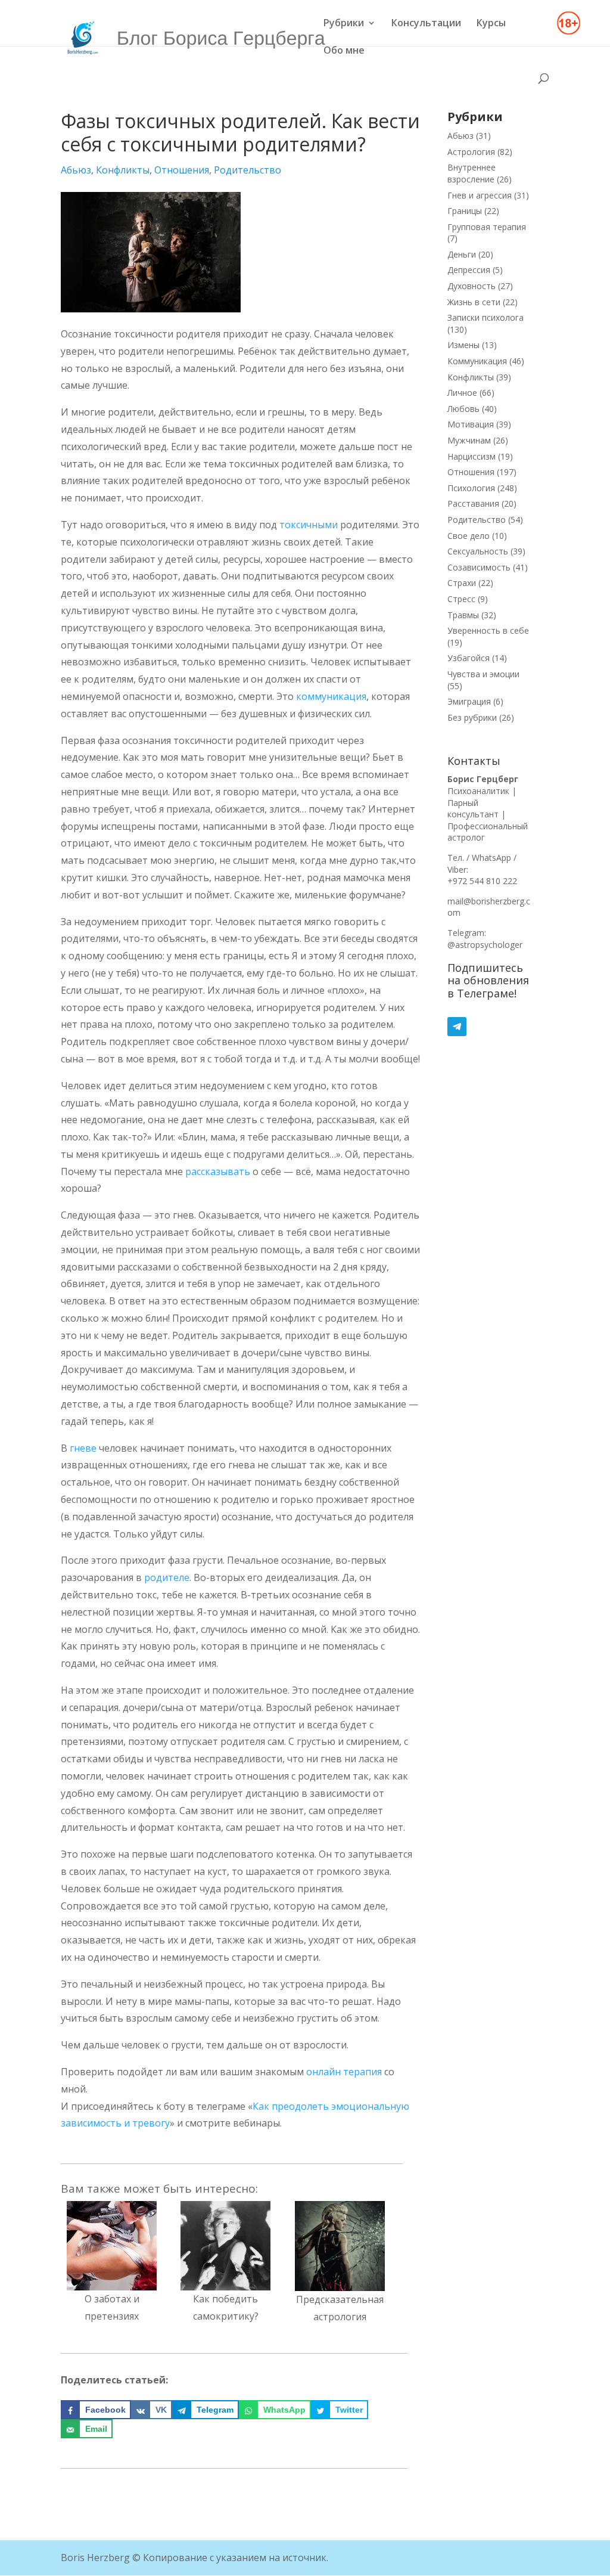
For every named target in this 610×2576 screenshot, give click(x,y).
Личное (462, 393)
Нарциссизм (471, 456)
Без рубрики (472, 717)
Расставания (473, 503)
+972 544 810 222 (482, 881)
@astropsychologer (485, 945)
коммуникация (331, 696)
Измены (463, 345)
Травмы (463, 615)
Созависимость (479, 567)
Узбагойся (469, 658)
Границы (465, 211)
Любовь (463, 409)
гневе (83, 1448)
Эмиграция (469, 701)
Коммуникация (477, 361)
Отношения (182, 170)
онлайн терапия (344, 2072)
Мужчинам (469, 440)
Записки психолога (485, 317)
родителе (167, 1577)
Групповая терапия (487, 227)
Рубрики (344, 24)
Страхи (462, 583)
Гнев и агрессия (480, 195)
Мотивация (471, 424)
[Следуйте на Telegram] (489, 1027)
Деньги (462, 254)
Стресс (461, 599)
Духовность (471, 286)
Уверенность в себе (488, 630)
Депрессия (469, 270)
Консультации (426, 24)
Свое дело (469, 536)
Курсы (491, 24)
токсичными (309, 525)
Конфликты (123, 170)
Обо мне (344, 51)
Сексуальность (478, 551)
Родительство (248, 170)
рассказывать (218, 1171)
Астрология (471, 152)
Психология (471, 488)
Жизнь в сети (474, 302)
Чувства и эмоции (483, 674)
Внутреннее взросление (471, 173)
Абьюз (76, 170)
